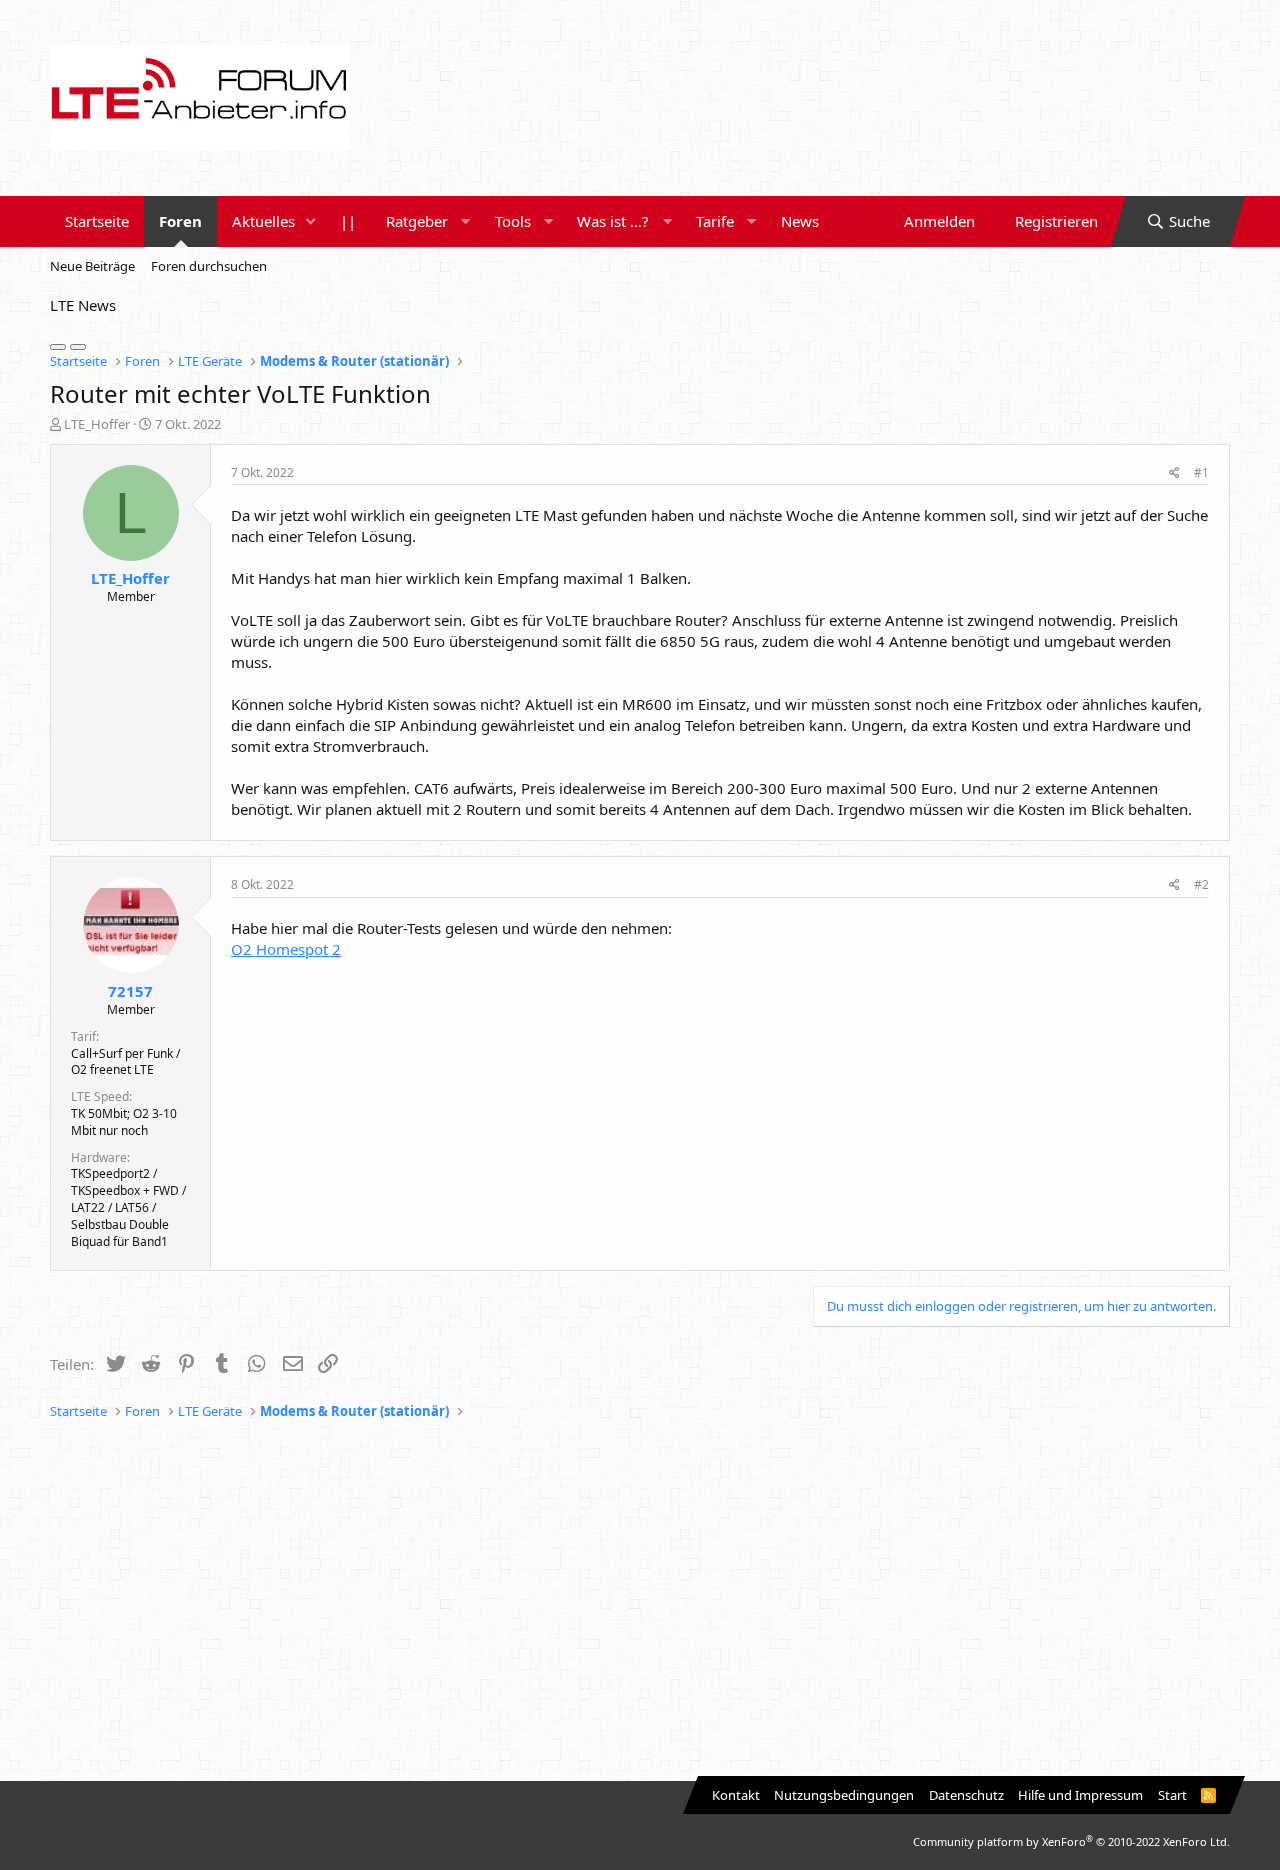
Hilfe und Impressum (1080, 1795)
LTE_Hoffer (97, 424)
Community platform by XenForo (1071, 1841)
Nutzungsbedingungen (844, 1795)
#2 (1201, 884)
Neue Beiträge (92, 266)
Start (1172, 1795)
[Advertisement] (640, 1601)
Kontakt (736, 1795)
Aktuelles (263, 221)
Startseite (97, 221)
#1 (1201, 472)
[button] (311, 221)
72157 (130, 991)
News (800, 221)
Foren (180, 221)
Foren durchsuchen (209, 266)
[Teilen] (1174, 473)
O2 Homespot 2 (286, 949)
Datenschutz (966, 1795)
